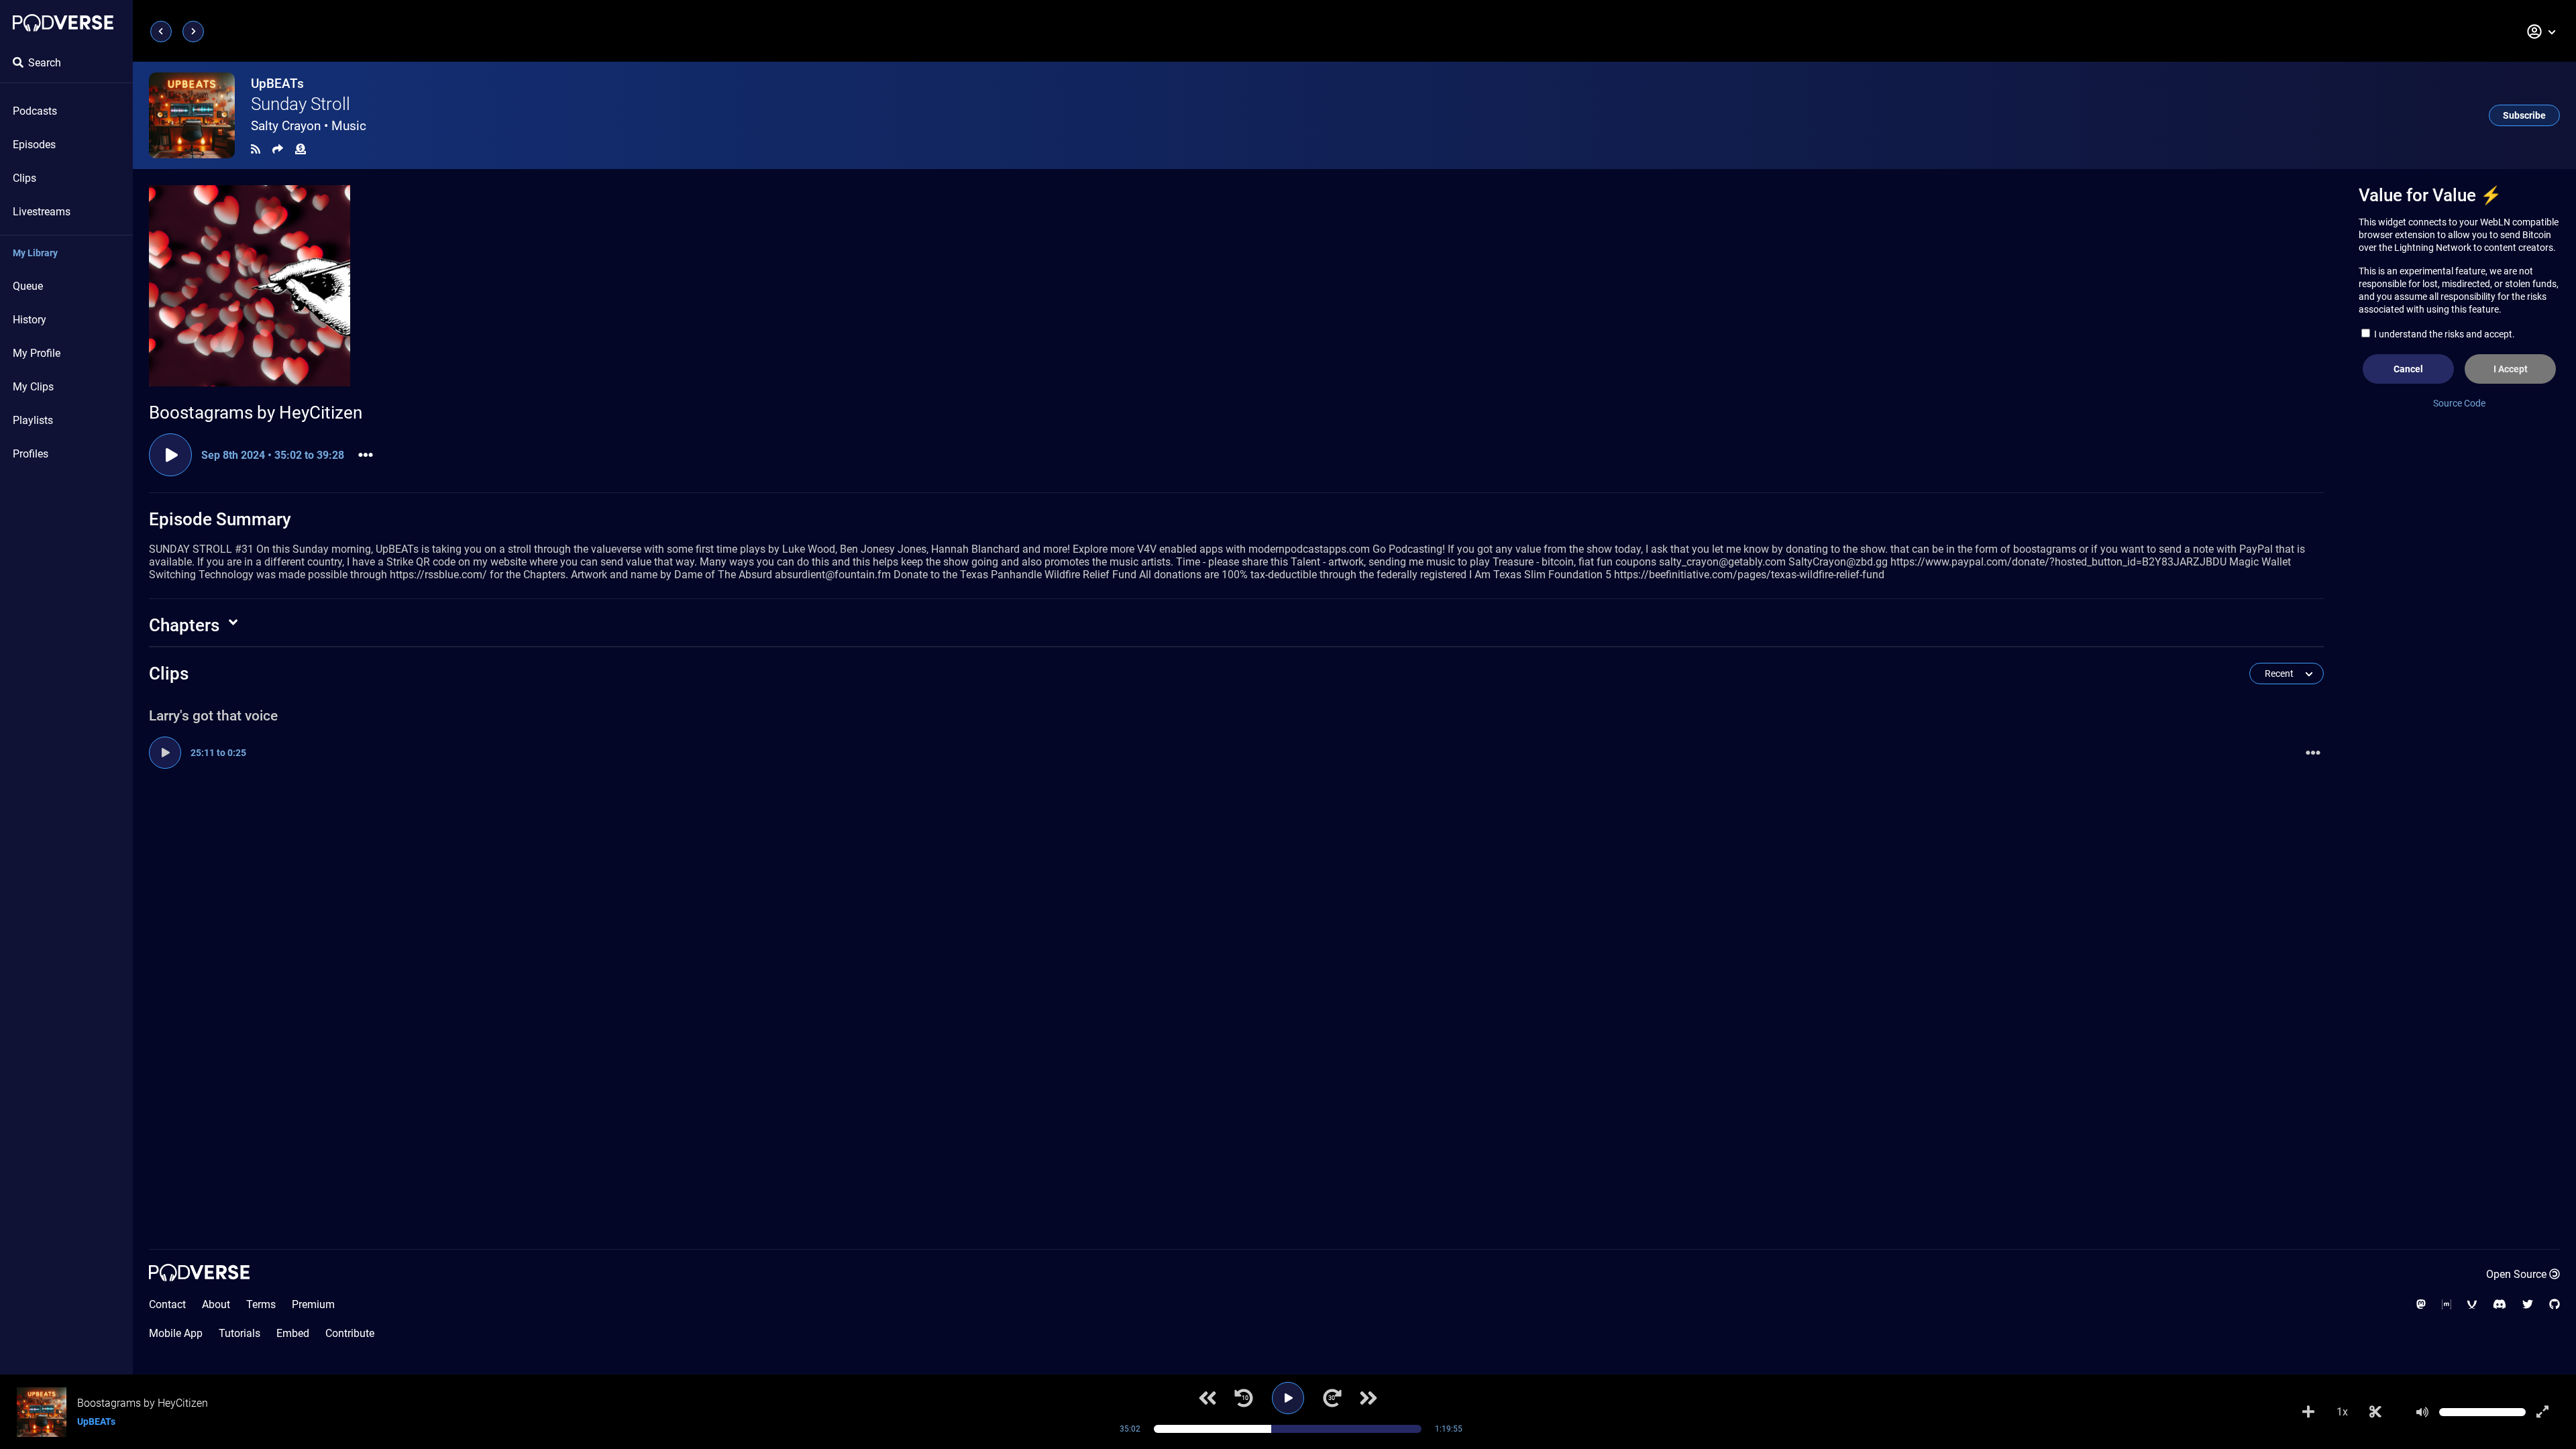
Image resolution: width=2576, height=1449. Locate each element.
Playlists (33, 420)
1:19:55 (1449, 1429)
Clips (24, 178)
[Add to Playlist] (2308, 1412)
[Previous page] (161, 32)
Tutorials (239, 1333)
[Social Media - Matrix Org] (2447, 1304)
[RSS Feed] (256, 149)
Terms (261, 1304)
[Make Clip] (2375, 1412)
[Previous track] (1207, 1398)
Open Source (2516, 1274)
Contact (167, 1304)
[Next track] (1368, 1398)
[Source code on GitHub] (2555, 1304)
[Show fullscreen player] (2542, 1412)
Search (45, 63)
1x (2342, 1412)
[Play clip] (170, 455)
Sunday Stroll (301, 104)
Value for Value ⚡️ (2430, 195)
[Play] (1288, 1398)
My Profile (37, 353)
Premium (313, 1304)
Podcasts (35, 111)
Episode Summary (220, 519)
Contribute (350, 1333)
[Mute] (2422, 1412)
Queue (28, 286)
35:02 (1130, 1429)
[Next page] (193, 32)
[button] (2542, 32)
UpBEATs (277, 84)
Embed (293, 1333)
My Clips (33, 387)
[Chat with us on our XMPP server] (2472, 1304)
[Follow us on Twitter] (2528, 1304)
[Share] (278, 149)
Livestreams (42, 212)
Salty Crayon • (309, 126)
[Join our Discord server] (2500, 1304)
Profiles (31, 454)
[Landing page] (63, 23)
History (30, 320)
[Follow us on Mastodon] (2421, 1304)
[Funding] (301, 149)
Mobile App (176, 1333)
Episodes (34, 145)
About (216, 1304)
